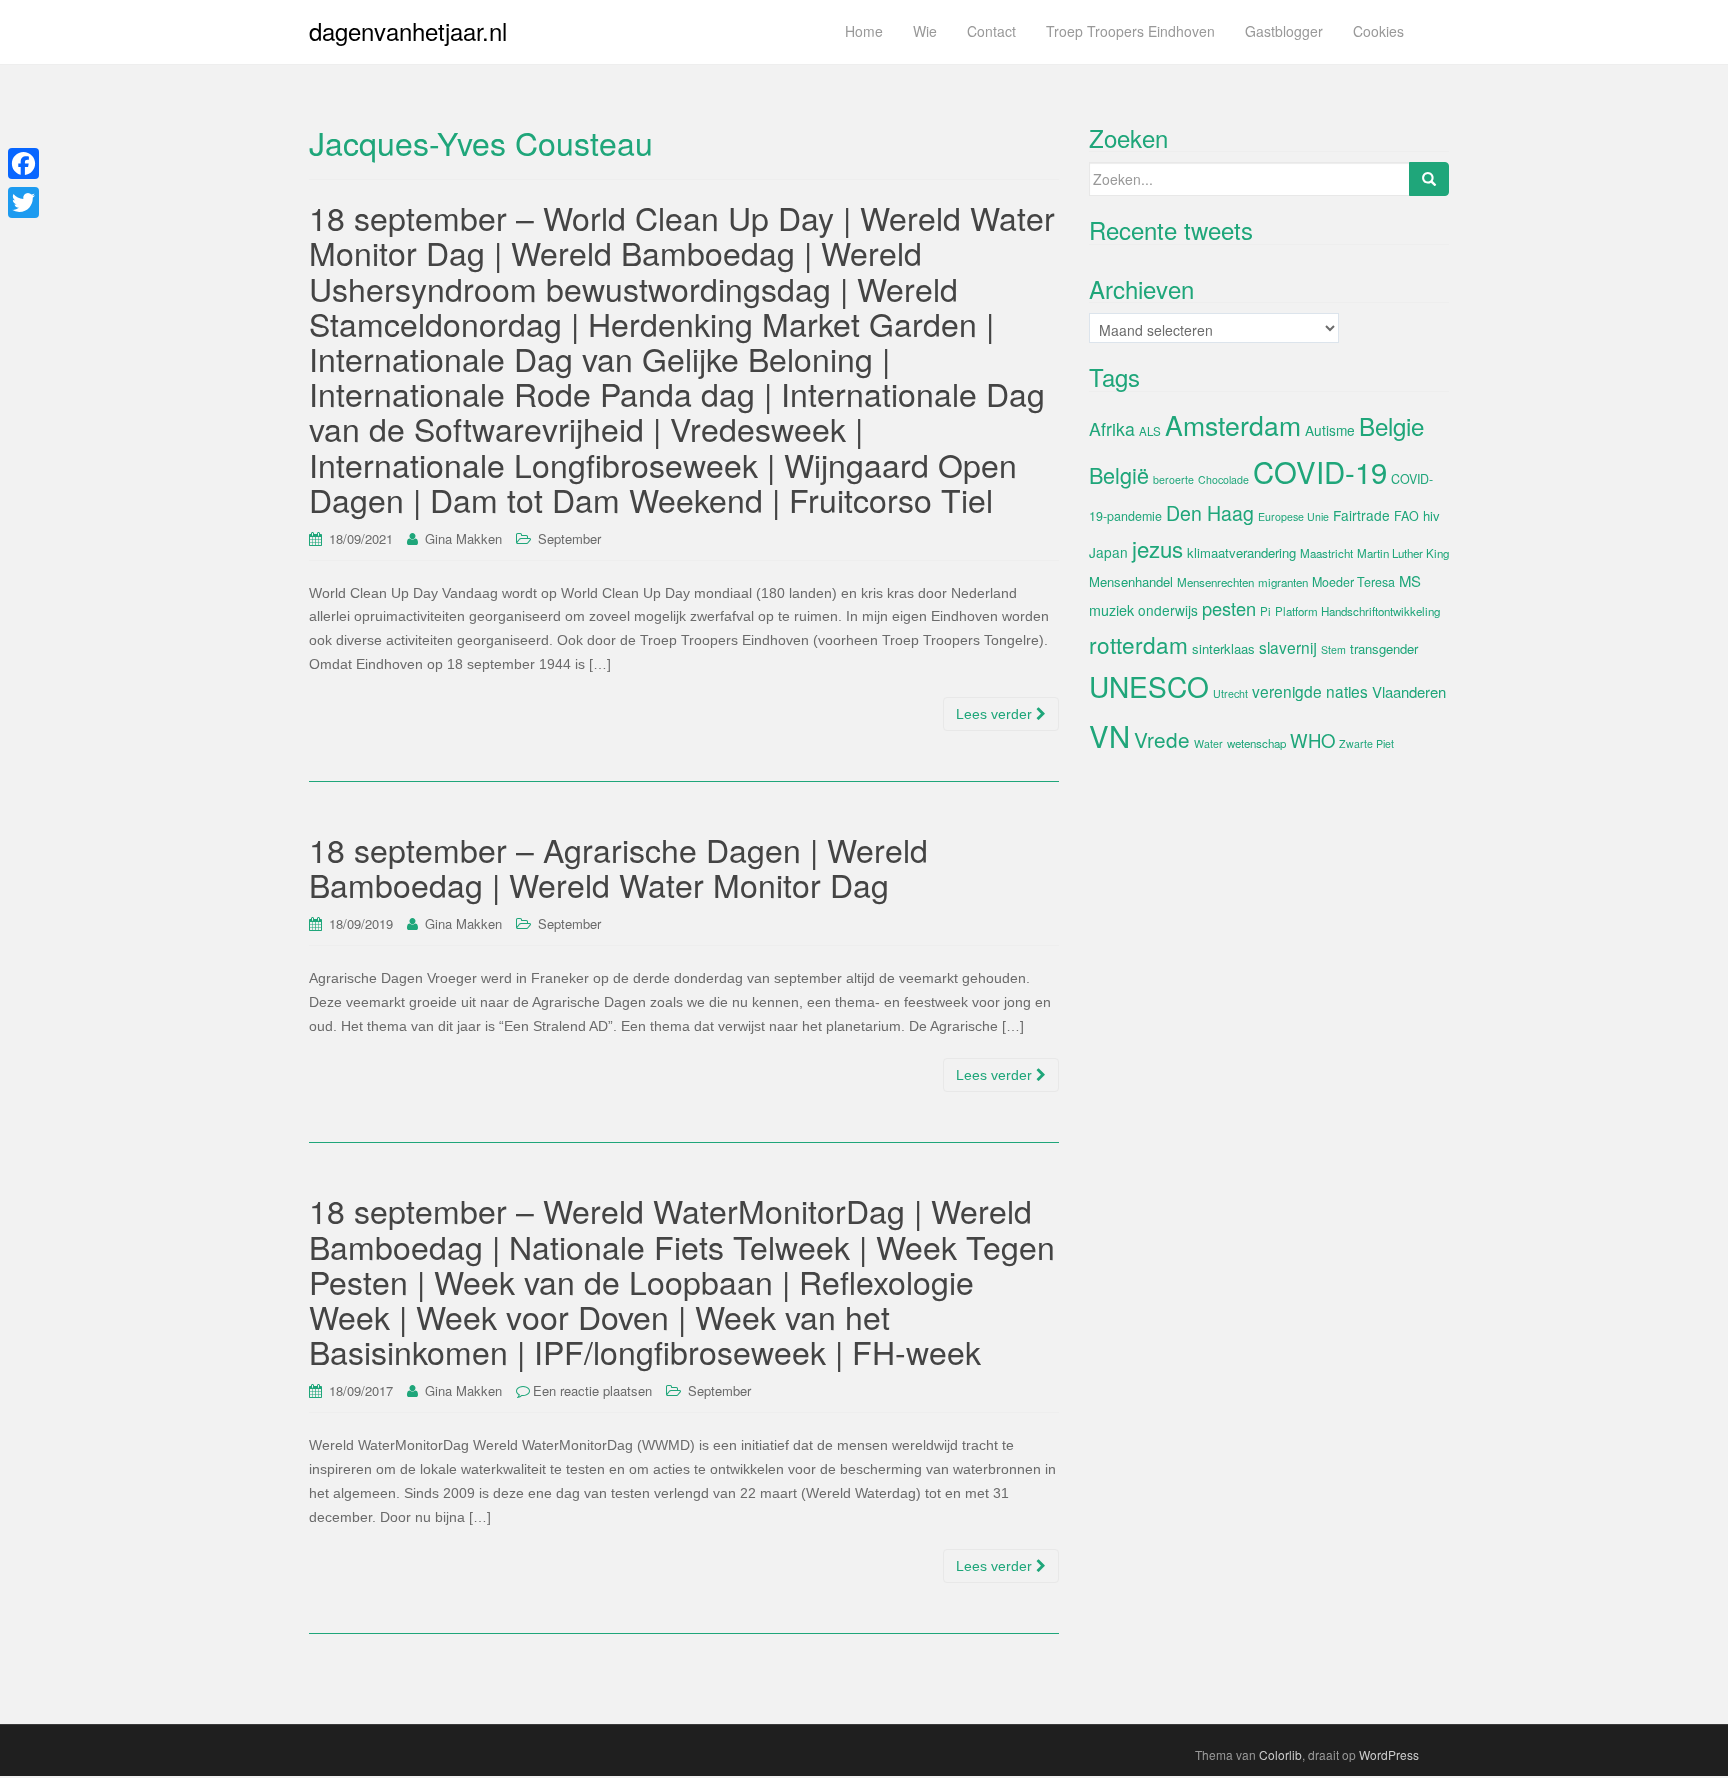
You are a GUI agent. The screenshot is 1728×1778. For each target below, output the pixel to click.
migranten (1283, 582)
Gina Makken (463, 538)
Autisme (1330, 430)
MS (1410, 580)
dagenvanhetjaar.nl (408, 30)
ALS (1150, 431)
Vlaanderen (1409, 691)
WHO (1312, 740)
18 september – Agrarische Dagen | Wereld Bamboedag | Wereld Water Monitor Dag (618, 866)
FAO (1406, 516)
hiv (1431, 515)
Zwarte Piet (1366, 743)
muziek (1111, 610)
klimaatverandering (1241, 552)
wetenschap (1256, 743)
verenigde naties (1310, 691)
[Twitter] (23, 202)
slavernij (1288, 647)
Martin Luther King (1403, 553)
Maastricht (1326, 553)
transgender (1384, 648)
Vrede (1162, 739)
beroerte (1173, 479)
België (1119, 474)
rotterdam (1138, 644)
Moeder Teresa (1353, 582)
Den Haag (1210, 513)
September (569, 538)
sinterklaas (1223, 648)
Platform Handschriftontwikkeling (1357, 611)
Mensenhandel (1131, 581)
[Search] (1429, 179)
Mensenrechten (1215, 582)
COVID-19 (1320, 471)
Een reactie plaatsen (592, 1390)
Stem (1333, 649)
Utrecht (1230, 693)
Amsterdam (1233, 424)
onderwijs (1168, 610)
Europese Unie (1293, 516)
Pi (1265, 611)
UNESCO (1149, 686)
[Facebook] (23, 163)
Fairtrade (1361, 515)
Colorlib (1280, 1754)
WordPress (1389, 1754)
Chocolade (1223, 479)
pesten (1229, 608)
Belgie (1391, 425)
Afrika (1112, 428)
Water (1208, 743)
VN (1109, 735)
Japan (1108, 552)
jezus (1157, 548)
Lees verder (996, 714)
